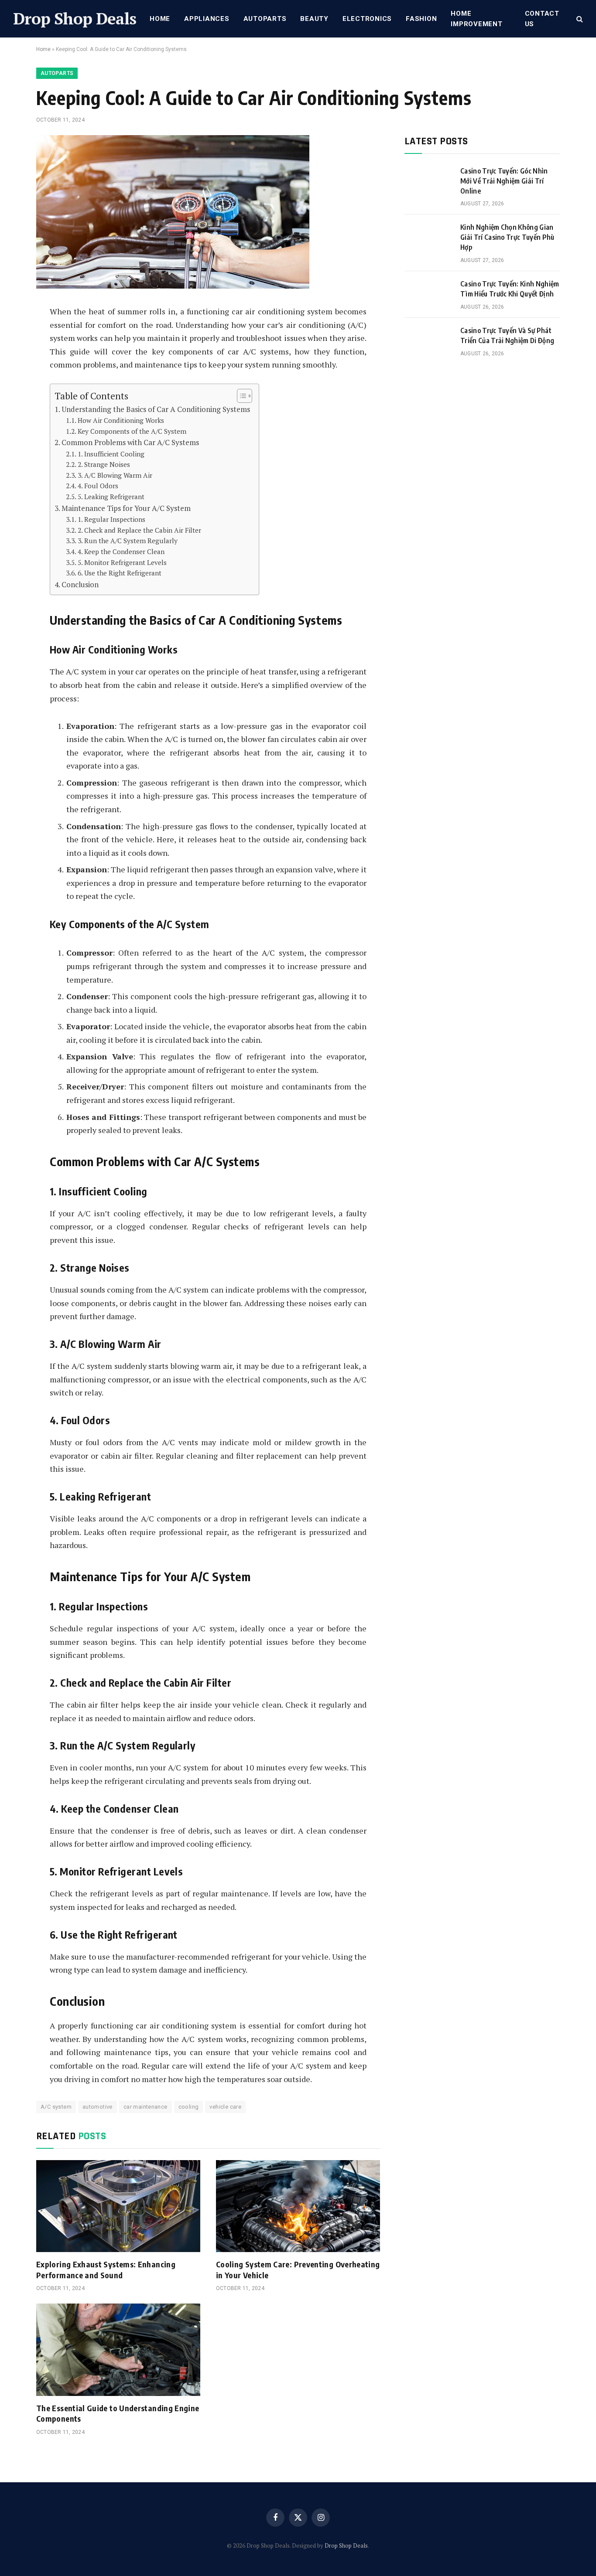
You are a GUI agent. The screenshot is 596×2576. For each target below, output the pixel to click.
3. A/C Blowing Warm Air (115, 475)
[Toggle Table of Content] (240, 396)
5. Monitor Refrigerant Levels (122, 562)
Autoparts (265, 19)
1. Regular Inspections (111, 519)
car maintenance (146, 2107)
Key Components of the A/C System (132, 431)
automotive (98, 2107)
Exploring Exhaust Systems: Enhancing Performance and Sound (106, 2269)
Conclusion (80, 584)
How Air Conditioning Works (121, 420)
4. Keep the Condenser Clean (121, 551)
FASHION (421, 19)
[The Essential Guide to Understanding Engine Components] (118, 2350)
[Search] (579, 19)
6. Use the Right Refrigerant (120, 573)
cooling (189, 2107)
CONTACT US (542, 19)
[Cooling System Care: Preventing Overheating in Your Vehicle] (298, 2206)
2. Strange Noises (104, 464)
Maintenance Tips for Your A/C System (126, 508)
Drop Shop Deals (346, 2545)
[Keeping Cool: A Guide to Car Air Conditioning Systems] (173, 286)
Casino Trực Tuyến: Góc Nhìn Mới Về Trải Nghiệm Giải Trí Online (504, 181)
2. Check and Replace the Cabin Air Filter (139, 530)
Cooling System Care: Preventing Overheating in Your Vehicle (298, 2269)
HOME (160, 19)
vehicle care (225, 2107)
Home (43, 49)
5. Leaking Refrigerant (111, 497)
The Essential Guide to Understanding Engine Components (118, 2413)
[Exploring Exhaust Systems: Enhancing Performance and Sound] (118, 2206)
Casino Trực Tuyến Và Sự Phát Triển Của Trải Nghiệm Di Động (507, 335)
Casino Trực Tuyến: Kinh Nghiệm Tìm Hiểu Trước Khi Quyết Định (510, 289)
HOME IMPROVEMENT (476, 19)
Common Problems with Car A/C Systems (130, 442)
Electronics (367, 19)
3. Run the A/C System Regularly (128, 541)
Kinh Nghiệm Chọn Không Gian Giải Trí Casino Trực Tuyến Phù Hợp (507, 237)
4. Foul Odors (98, 486)
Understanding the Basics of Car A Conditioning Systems (156, 409)
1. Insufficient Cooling (111, 454)
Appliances (207, 19)
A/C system (56, 2107)
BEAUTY (314, 19)
